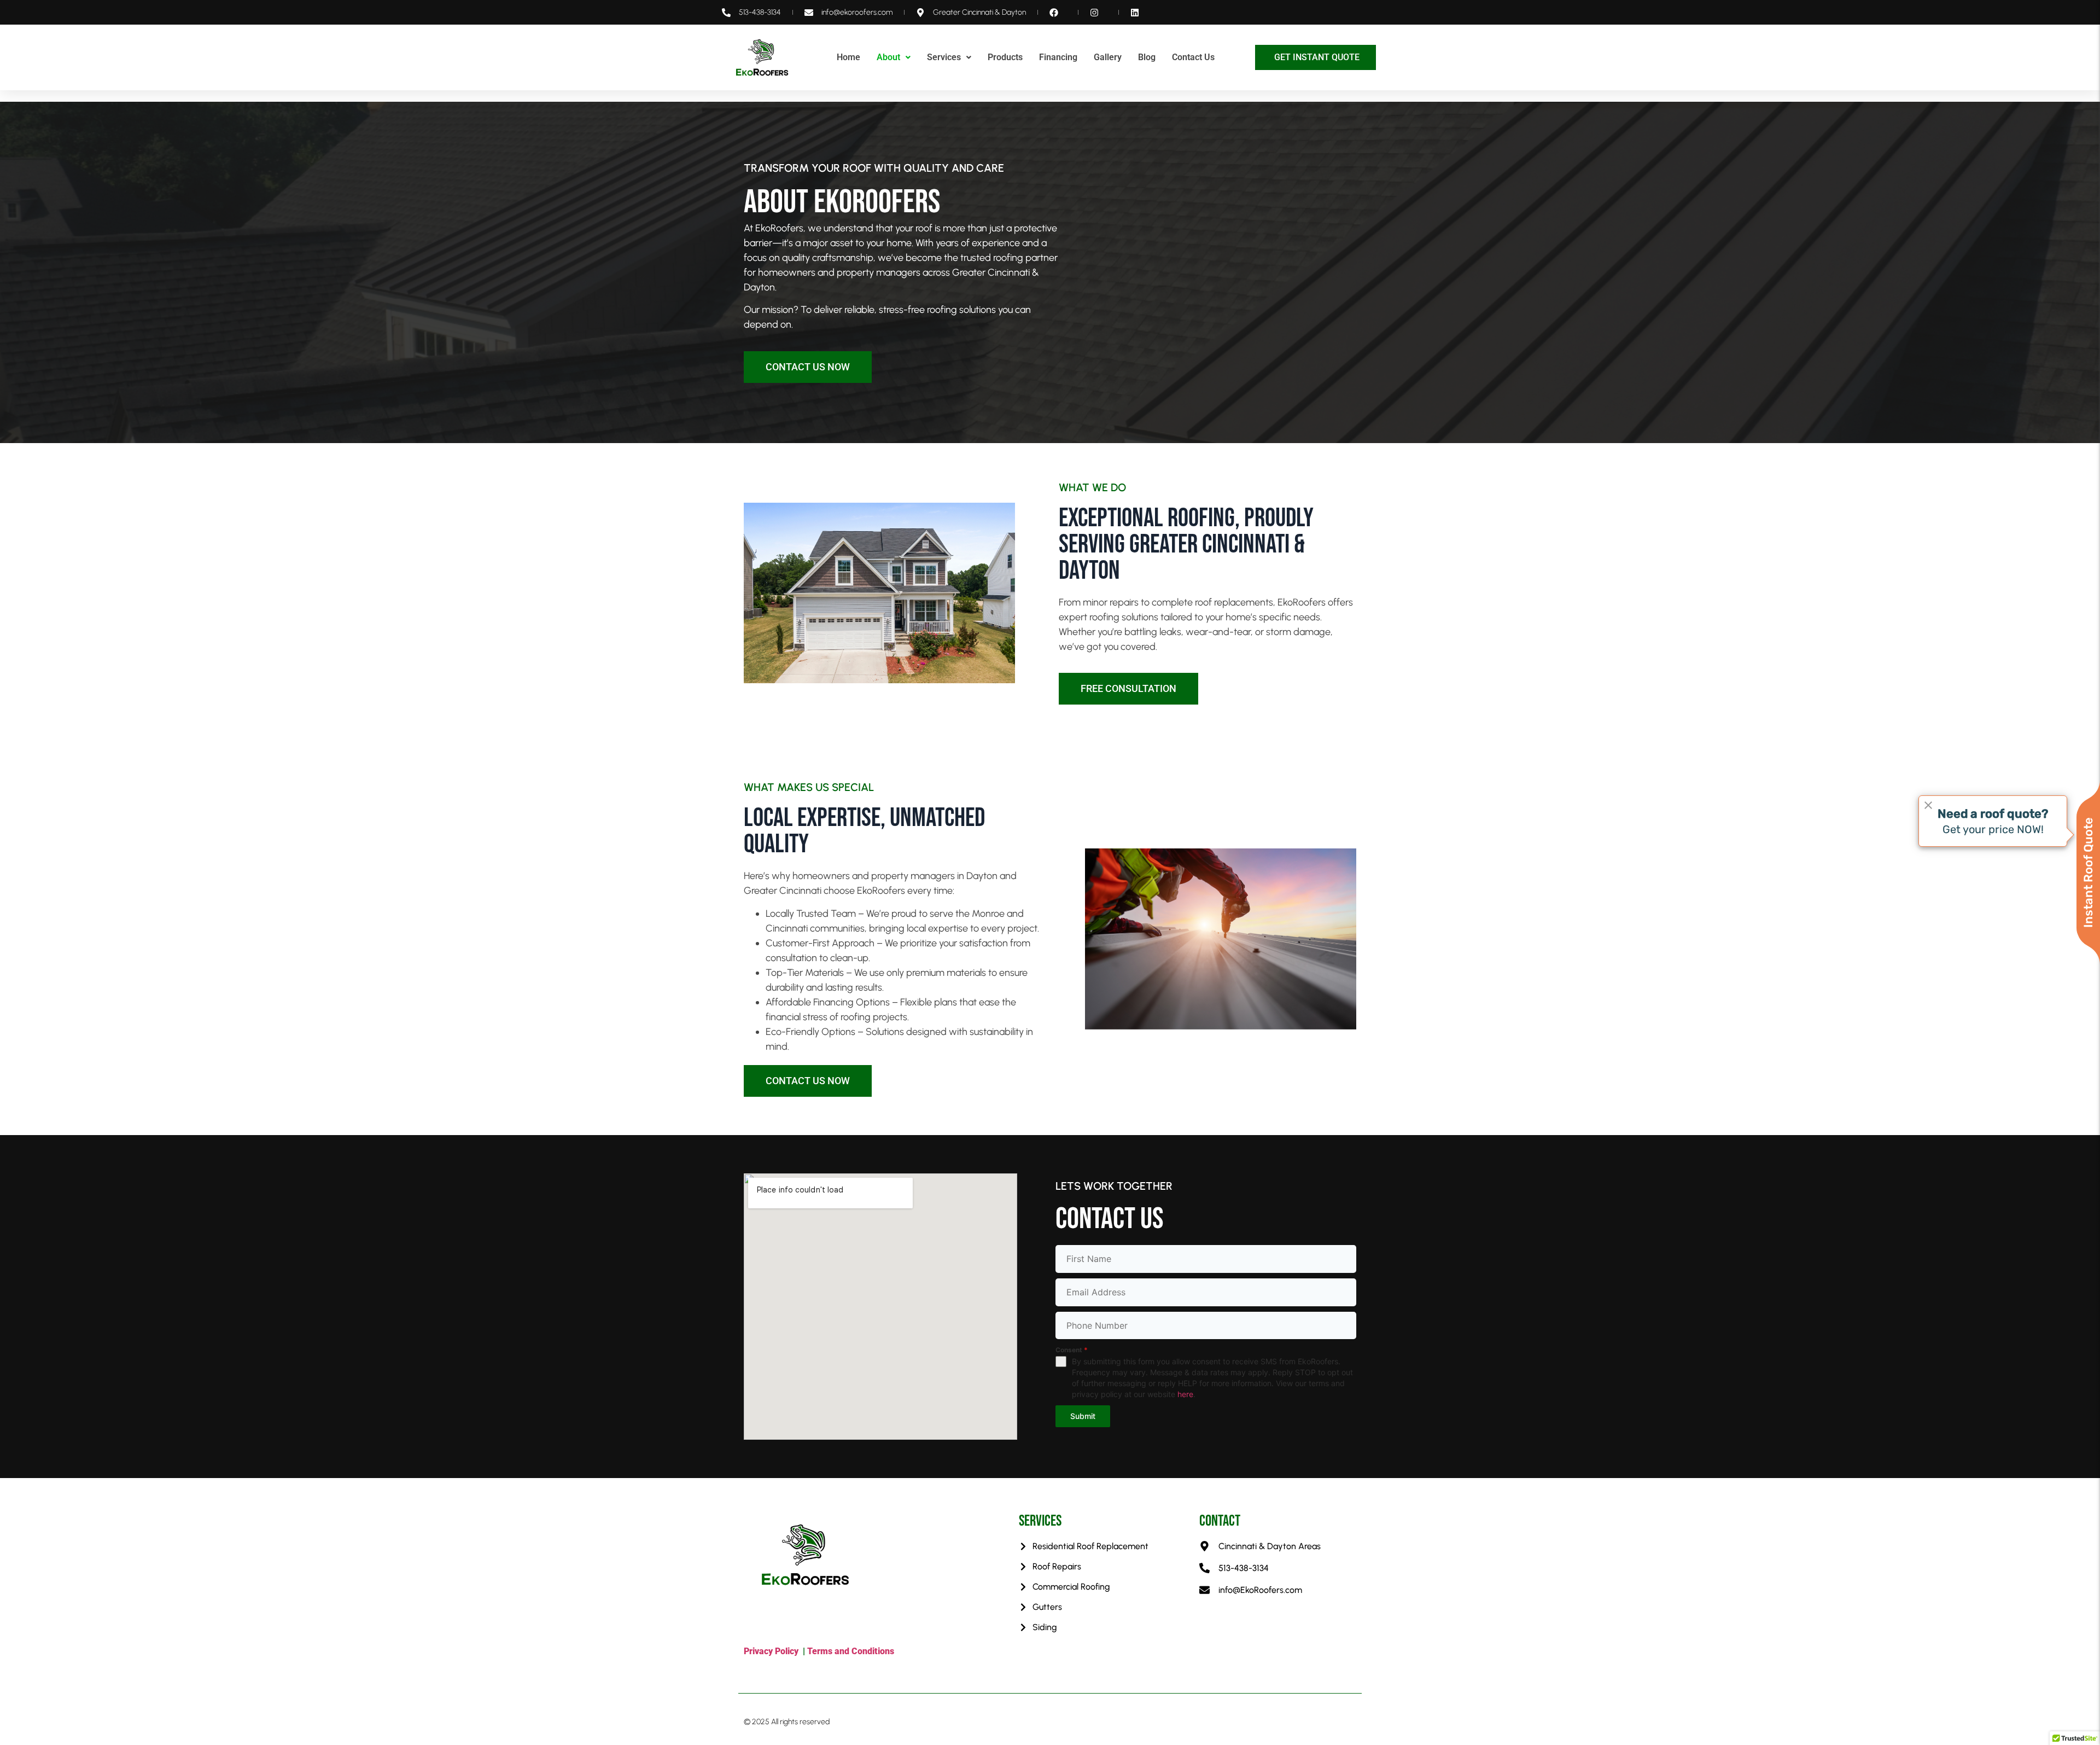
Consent (1072, 1350)
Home (848, 57)
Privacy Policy (771, 1651)
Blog (1147, 57)
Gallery (1108, 57)
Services (944, 57)
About (888, 57)
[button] (894, 57)
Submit (1083, 1416)
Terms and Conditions (852, 1651)
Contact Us (1193, 57)
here (1185, 1394)
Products (1005, 57)
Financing (1058, 57)
